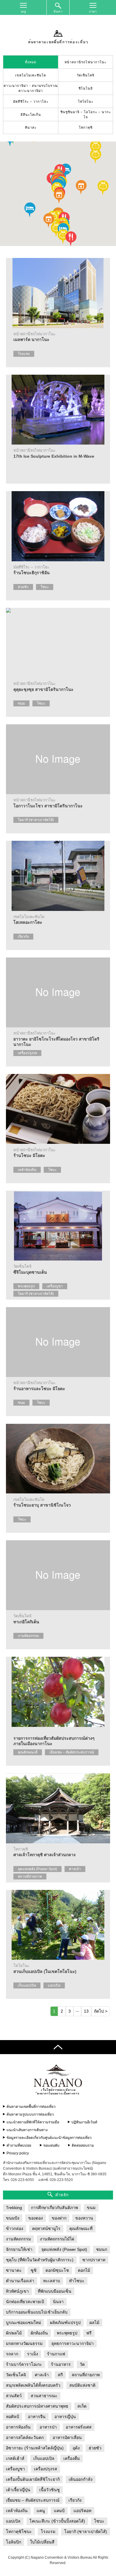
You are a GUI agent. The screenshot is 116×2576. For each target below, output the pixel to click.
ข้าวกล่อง (15, 2228)
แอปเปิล (54, 1985)
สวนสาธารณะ (44, 2396)
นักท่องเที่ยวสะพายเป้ (25, 2302)
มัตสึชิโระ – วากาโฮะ (31, 102)
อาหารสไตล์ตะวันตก (25, 2437)
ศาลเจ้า (75, 1869)
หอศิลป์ (12, 2417)
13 (86, 2011)
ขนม (21, 703)
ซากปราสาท (94, 2260)
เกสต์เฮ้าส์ (15, 2458)
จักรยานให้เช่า (19, 2249)
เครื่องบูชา (55, 1286)
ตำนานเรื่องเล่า (20, 2281)
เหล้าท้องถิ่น (27, 1170)
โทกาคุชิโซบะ (19, 2532)
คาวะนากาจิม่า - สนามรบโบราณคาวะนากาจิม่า (31, 88)
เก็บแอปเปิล (27, 1985)
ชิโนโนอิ (86, 88)
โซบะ (45, 587)
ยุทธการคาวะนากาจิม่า (73, 2343)
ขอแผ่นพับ (51, 2145)
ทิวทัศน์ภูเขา (17, 2291)
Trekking (14, 2208)
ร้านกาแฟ (56, 2354)
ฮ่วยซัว (23, 587)
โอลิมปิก (14, 2542)
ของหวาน (84, 2218)
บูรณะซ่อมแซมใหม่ (23, 2323)
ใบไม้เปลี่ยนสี (42, 2542)
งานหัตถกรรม (28, 1636)
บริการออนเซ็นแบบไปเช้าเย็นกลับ (37, 2312)
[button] (81, 187)
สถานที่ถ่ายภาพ (30, 1876)
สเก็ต (82, 2406)
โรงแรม (24, 354)
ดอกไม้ (84, 2270)
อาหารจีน (37, 2417)
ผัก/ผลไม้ (14, 2333)
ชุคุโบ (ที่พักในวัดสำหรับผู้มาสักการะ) (40, 2260)
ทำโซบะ (77, 2281)
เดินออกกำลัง (81, 2479)
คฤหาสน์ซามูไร (46, 2228)
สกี (60, 2375)
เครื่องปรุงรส (27, 1053)
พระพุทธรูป (26, 1286)
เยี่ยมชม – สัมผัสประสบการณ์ (72, 1752)
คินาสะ (31, 127)
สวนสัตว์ (14, 2396)
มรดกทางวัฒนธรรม (24, 2343)
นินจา (58, 2302)
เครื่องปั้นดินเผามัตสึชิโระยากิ (33, 2479)
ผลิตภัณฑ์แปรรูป (65, 2323)
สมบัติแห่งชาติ (82, 2385)
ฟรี (89, 2333)
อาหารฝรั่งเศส (79, 2427)
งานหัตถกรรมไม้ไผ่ (57, 2239)
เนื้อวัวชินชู (50, 2490)
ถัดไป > (101, 2011)
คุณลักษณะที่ (28, 1752)
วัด (82, 2364)
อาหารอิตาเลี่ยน (67, 2437)
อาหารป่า (48, 2427)
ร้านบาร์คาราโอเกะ (24, 2364)
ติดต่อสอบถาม (83, 2145)
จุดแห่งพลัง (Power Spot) (37, 1869)
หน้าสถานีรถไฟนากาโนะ (86, 62)
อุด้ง (76, 2448)
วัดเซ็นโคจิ (86, 75)
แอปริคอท (82, 2511)
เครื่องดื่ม (72, 2458)
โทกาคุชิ (86, 127)
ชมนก (102, 2249)
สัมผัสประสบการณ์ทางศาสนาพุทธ (37, 2406)
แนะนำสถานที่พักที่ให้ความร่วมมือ (33, 2122)
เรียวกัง (23, 937)
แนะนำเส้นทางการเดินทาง (27, 2130)
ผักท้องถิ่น (39, 2333)
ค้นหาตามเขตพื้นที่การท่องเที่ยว (31, 2107)
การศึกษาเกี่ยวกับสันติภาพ (54, 2208)
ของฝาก (59, 2218)
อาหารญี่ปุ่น (65, 2417)
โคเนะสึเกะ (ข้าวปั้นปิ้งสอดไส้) (57, 2521)
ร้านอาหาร (61, 2364)
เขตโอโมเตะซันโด (31, 75)
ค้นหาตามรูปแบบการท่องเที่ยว (30, 2114)
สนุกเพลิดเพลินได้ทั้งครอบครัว (33, 2385)
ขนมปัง (13, 2218)
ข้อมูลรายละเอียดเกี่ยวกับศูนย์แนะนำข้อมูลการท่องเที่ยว (49, 2138)
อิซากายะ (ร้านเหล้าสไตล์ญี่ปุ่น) (35, 2448)
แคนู (41, 2511)
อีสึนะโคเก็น (31, 115)
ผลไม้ (94, 2323)
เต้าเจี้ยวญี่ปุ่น (18, 2490)
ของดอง (36, 2218)
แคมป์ (59, 2511)
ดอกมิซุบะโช (57, 2270)
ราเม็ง (33, 2354)
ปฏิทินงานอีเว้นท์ (84, 2122)
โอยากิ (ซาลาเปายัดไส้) (36, 820)
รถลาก (12, 2354)
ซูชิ (34, 2270)
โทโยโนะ (86, 102)
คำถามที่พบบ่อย (19, 2145)
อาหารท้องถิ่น (18, 2427)
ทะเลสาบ (52, 2281)
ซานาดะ (14, 2270)
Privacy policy (18, 2153)
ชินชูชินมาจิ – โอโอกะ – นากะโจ (86, 114)
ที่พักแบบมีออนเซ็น (55, 2291)
